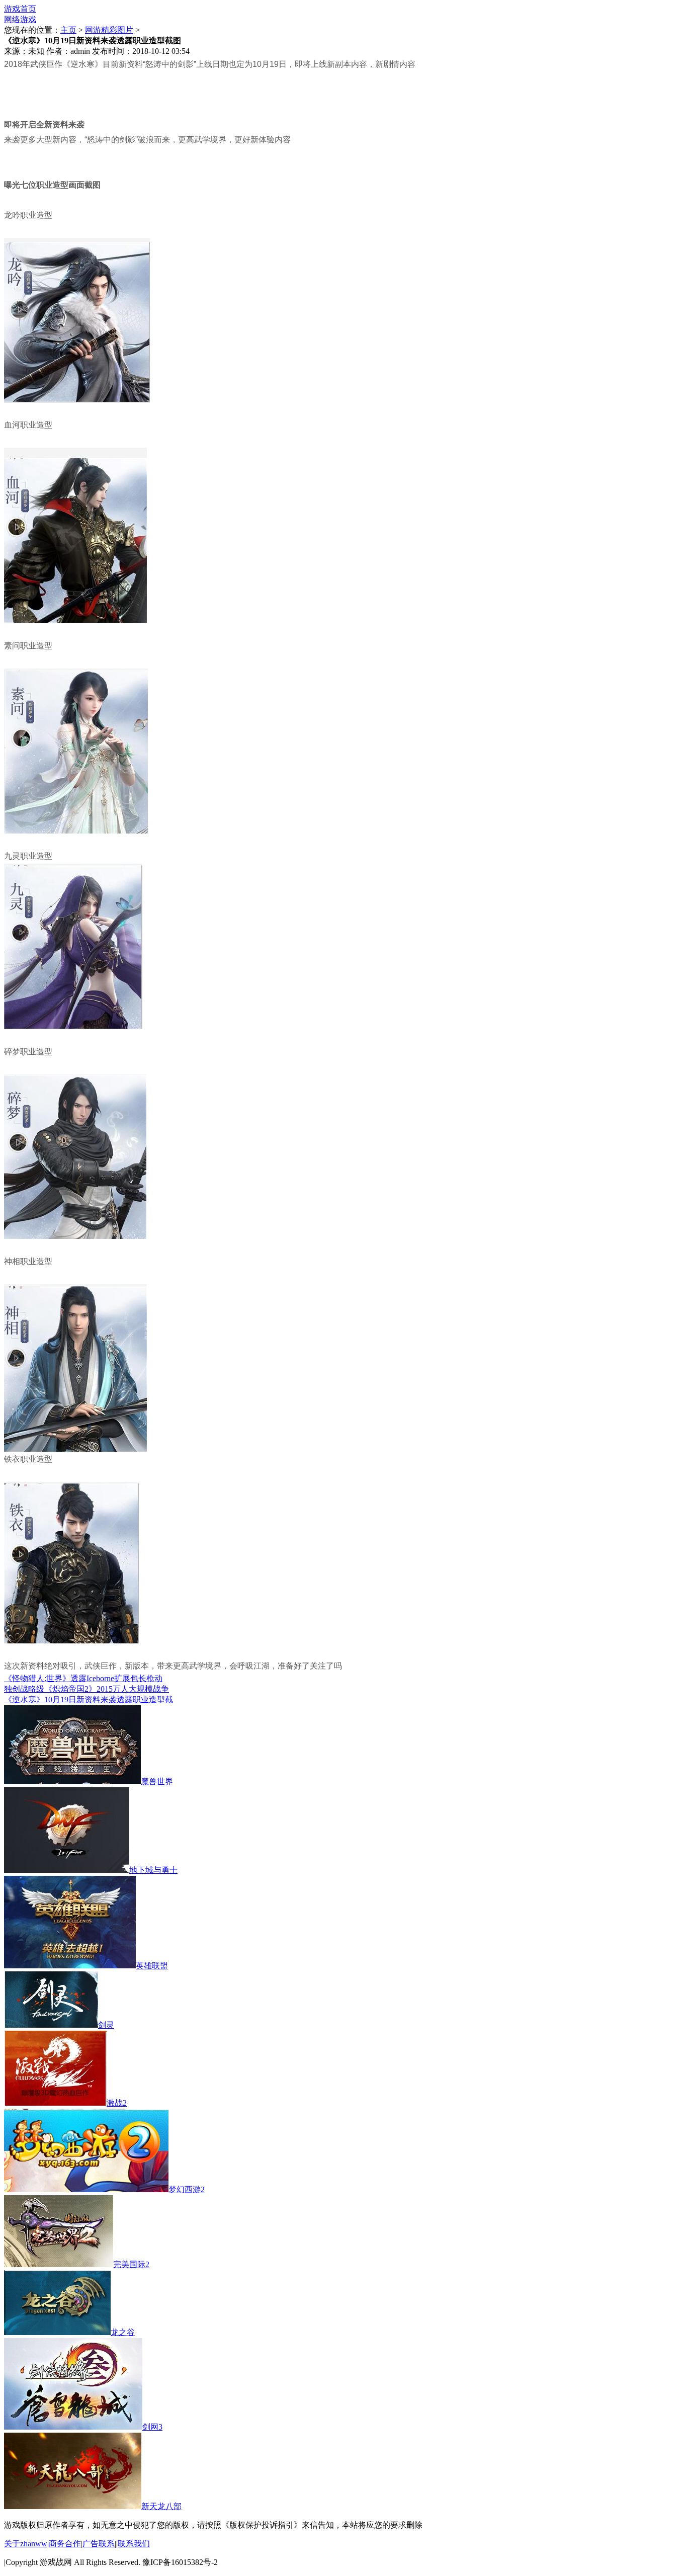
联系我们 (134, 2544)
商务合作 (65, 2544)
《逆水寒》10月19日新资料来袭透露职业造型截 (89, 1699)
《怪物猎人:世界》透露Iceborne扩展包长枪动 (83, 1678)
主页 (68, 30)
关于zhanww (26, 2544)
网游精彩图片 (109, 30)
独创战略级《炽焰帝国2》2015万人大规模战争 (87, 1689)
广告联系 (99, 2544)
